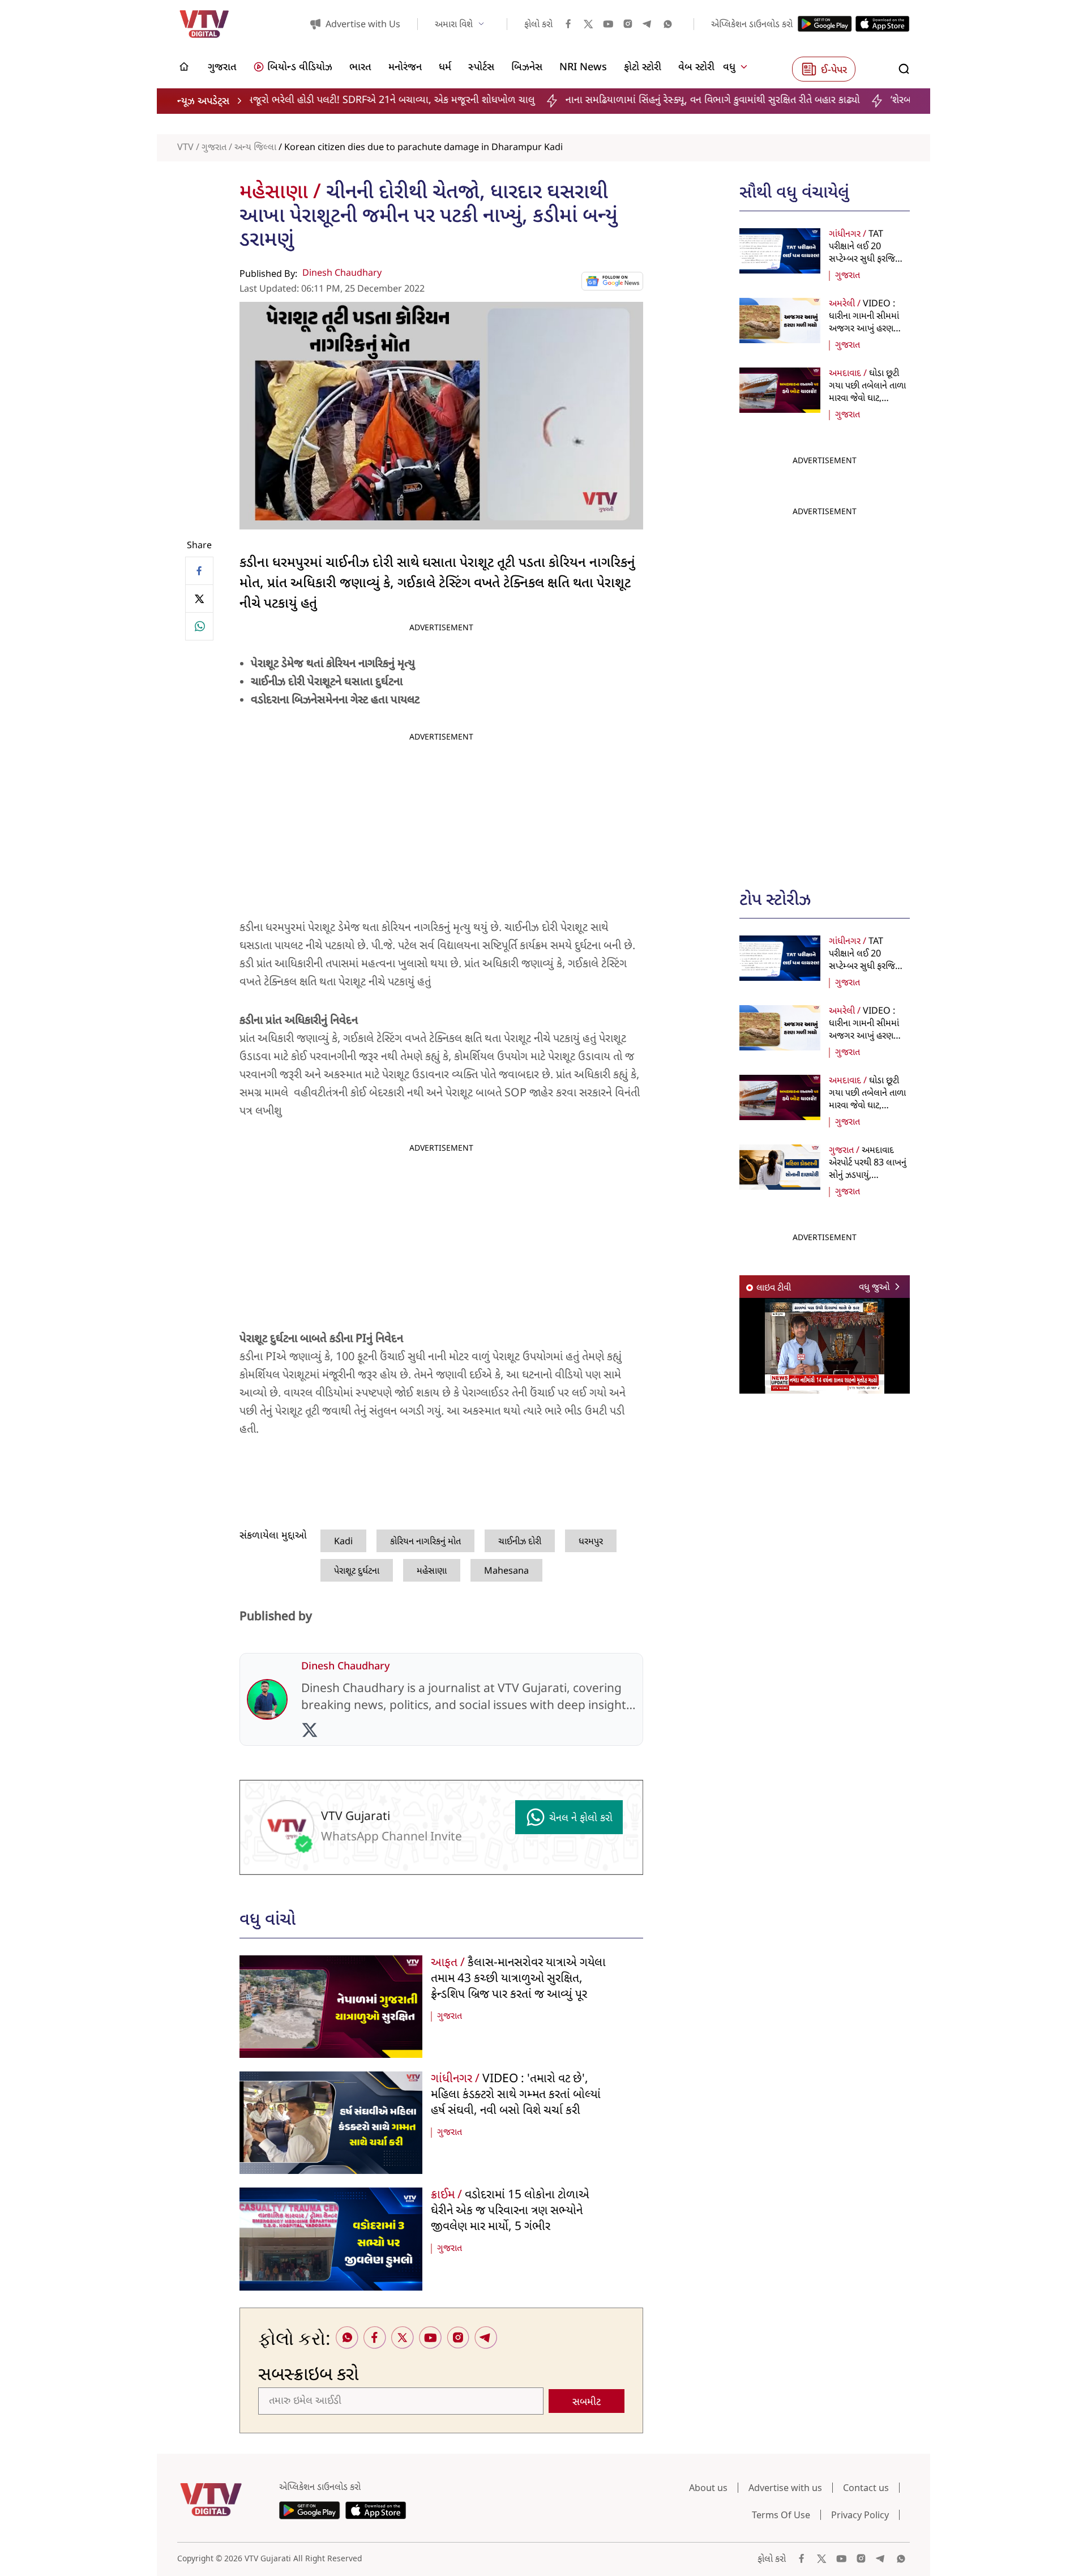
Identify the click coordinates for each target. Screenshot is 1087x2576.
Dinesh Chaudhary (342, 274)
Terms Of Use (781, 2515)
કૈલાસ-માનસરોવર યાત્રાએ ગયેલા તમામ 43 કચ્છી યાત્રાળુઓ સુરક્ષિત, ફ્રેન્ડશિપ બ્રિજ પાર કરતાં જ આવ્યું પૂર (518, 1979)
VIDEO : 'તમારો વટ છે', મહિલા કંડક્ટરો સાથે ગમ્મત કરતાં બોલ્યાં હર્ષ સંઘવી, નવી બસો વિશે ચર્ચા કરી (516, 2095)
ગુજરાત (214, 148)
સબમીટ (587, 2402)
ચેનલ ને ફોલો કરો (581, 1819)
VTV (185, 148)
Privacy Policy (860, 2515)
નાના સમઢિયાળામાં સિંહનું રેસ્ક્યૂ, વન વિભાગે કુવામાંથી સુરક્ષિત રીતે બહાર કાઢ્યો (590, 101)
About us (708, 2488)
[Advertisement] (825, 692)
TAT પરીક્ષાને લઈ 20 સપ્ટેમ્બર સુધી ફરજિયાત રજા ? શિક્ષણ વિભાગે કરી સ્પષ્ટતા (868, 259)
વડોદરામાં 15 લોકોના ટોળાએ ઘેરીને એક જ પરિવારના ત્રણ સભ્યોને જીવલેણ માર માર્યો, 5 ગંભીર (510, 2211)
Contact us (866, 2488)
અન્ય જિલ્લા (255, 148)
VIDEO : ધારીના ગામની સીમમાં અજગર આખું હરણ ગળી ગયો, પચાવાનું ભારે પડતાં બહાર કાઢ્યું (868, 329)
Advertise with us (785, 2488)
